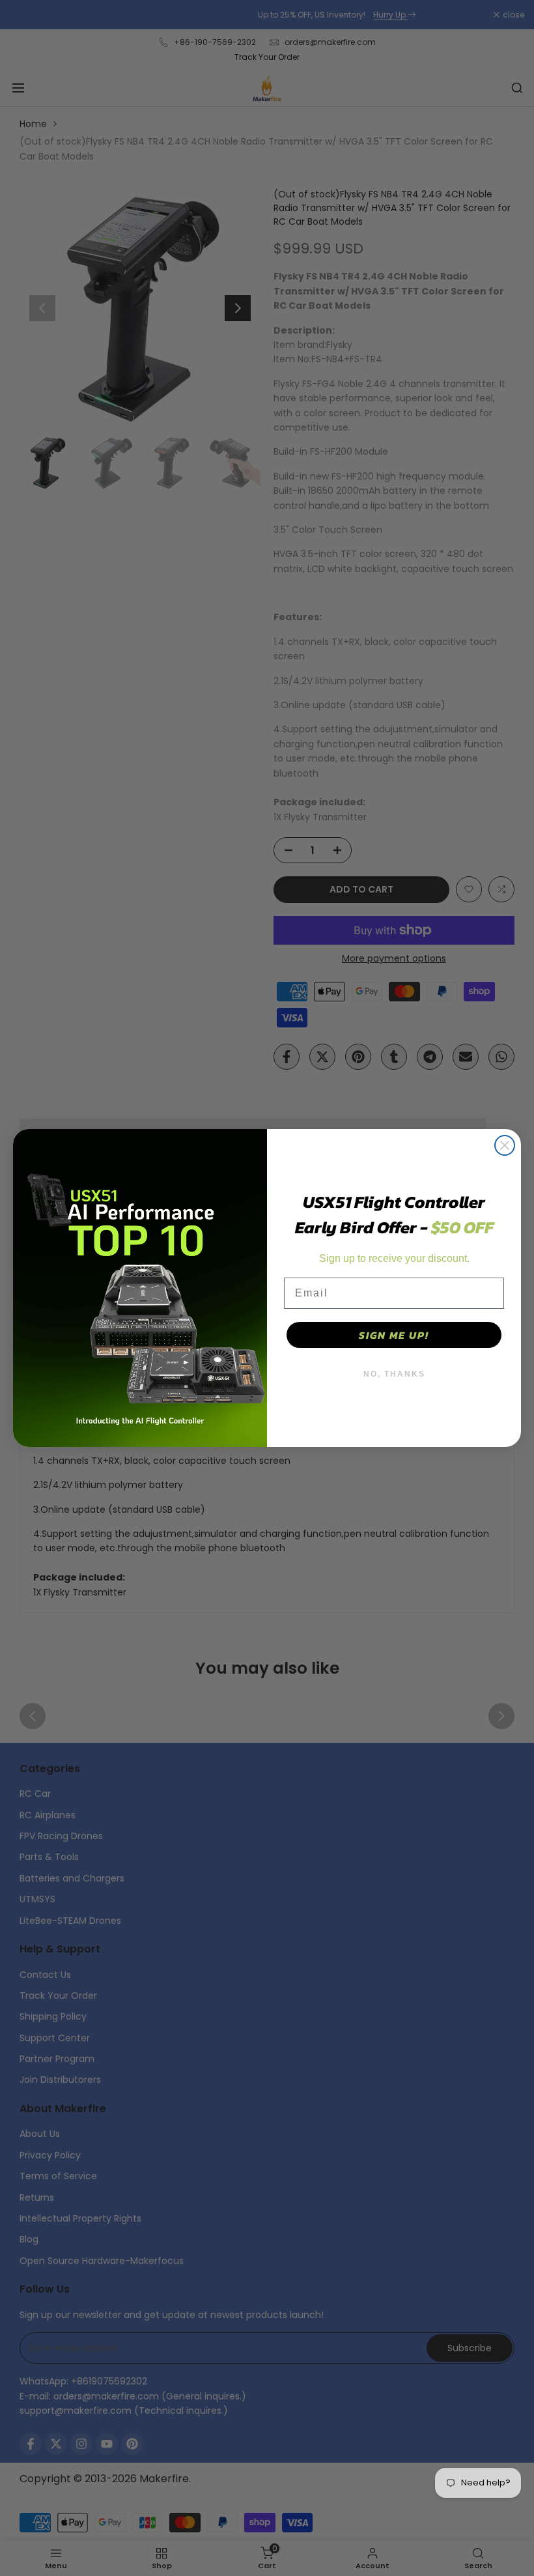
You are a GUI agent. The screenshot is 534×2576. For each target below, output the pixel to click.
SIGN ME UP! (394, 1335)
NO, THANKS (394, 1374)
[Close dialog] (505, 1145)
